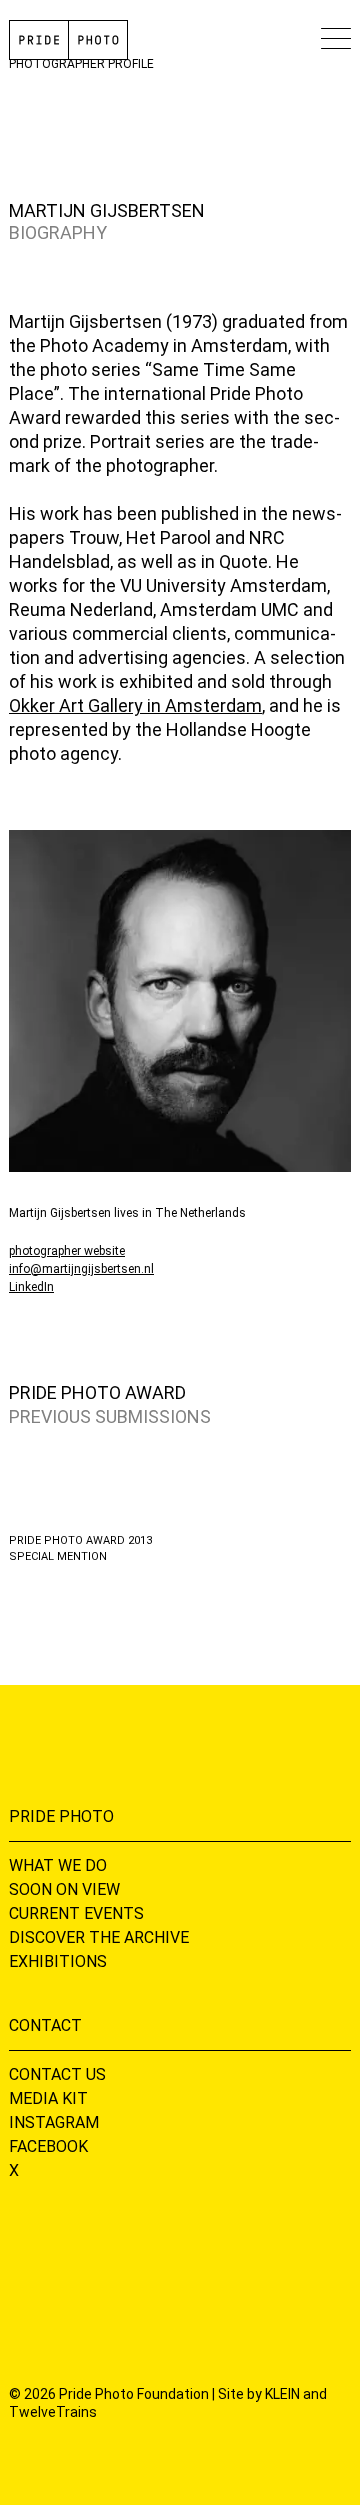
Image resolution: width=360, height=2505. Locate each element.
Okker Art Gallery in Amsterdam (135, 705)
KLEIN (282, 2394)
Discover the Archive (99, 1937)
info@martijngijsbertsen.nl (81, 1269)
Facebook (48, 2146)
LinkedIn (31, 1287)
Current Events (76, 1913)
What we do (58, 1865)
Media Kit (48, 2098)
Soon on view (64, 1889)
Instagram (54, 2122)
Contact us (57, 2074)
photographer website (67, 1251)
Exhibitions (58, 1961)
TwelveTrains (53, 2412)
